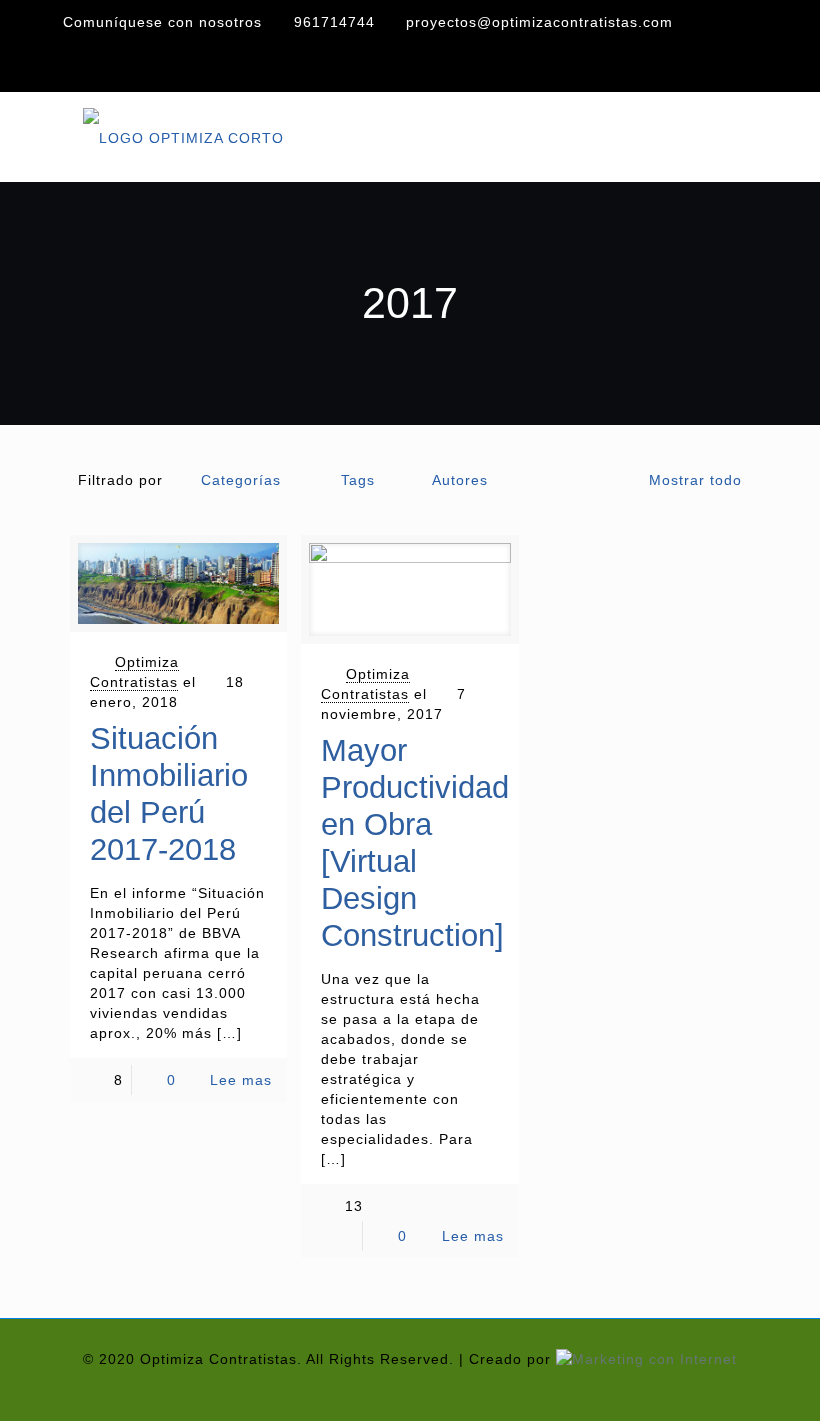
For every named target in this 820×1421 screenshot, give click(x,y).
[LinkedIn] (743, 67)
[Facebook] (675, 67)
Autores (460, 480)
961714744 (334, 22)
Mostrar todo (695, 480)
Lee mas (241, 1080)
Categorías (241, 480)
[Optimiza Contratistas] (183, 137)
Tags (358, 480)
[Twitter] (709, 67)
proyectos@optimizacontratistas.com (539, 22)
